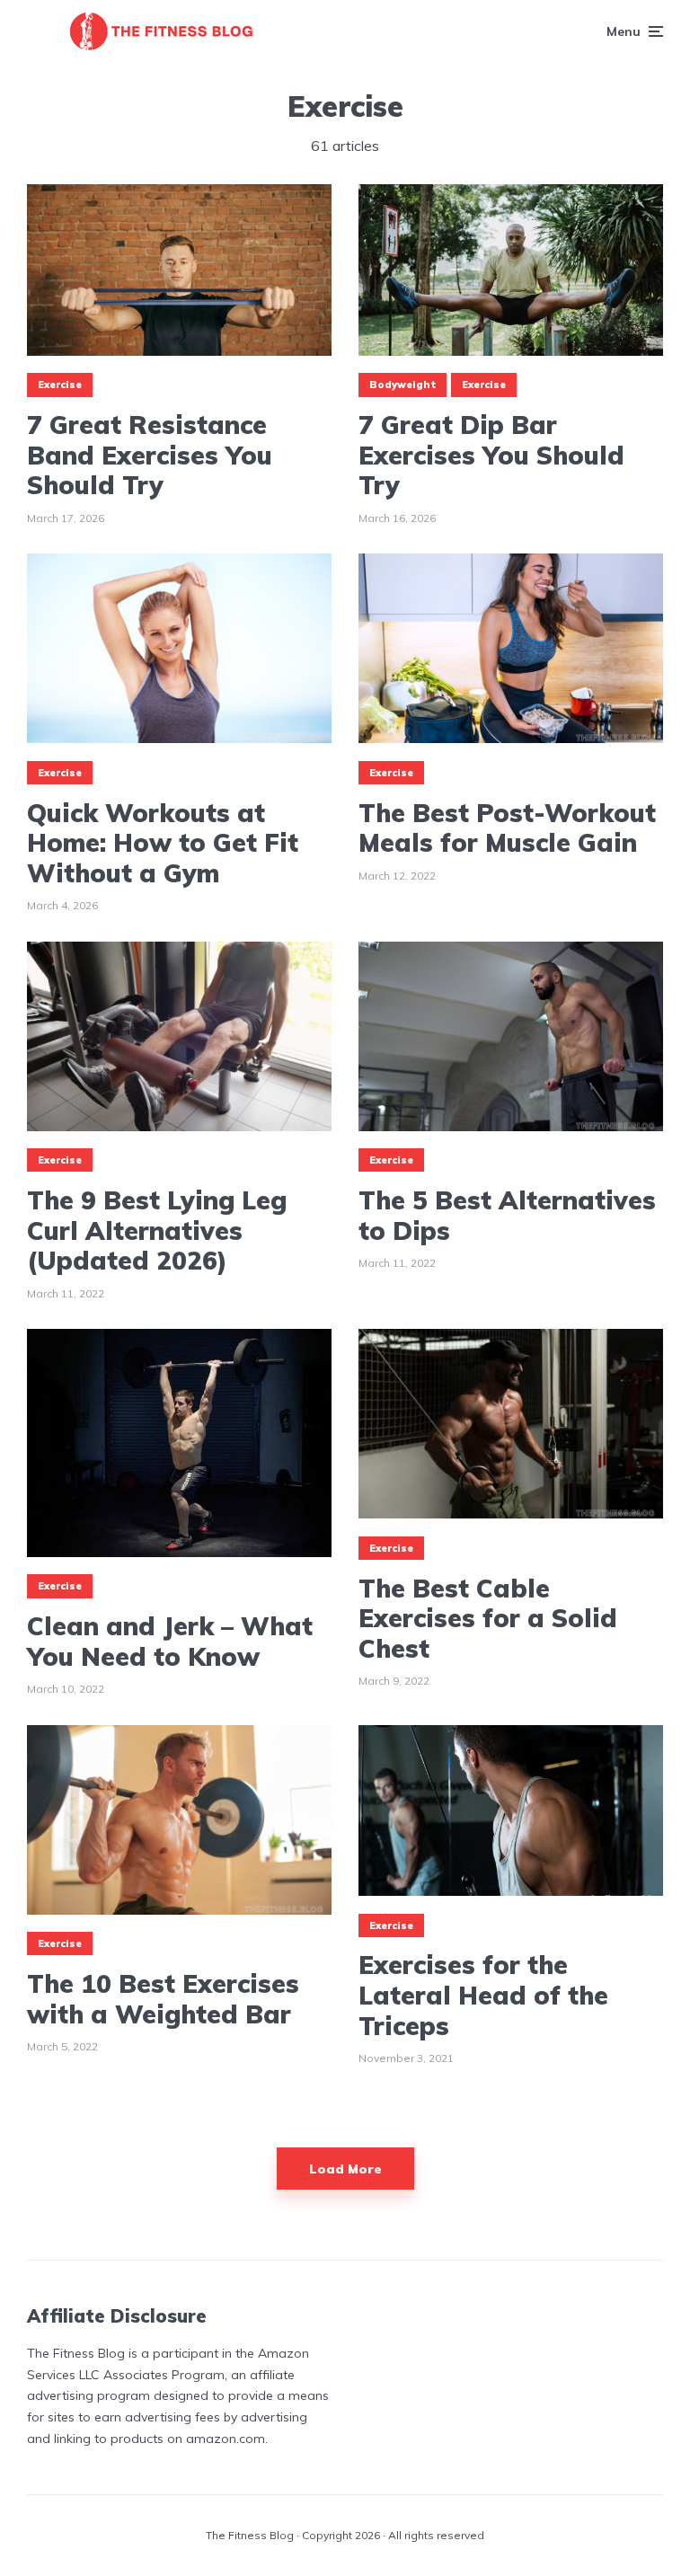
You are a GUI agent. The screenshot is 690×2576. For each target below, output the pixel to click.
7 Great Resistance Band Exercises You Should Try (150, 455)
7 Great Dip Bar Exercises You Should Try (491, 455)
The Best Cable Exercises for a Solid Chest (488, 1619)
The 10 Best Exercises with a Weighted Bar (163, 1999)
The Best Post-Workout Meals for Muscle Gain (507, 828)
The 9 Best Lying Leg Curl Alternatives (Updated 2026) (157, 1230)
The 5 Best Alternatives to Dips (507, 1215)
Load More (345, 2169)
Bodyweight (402, 385)
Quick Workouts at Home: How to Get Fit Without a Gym (163, 843)
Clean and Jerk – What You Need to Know (170, 1641)
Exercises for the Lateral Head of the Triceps (483, 1995)
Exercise (60, 385)
